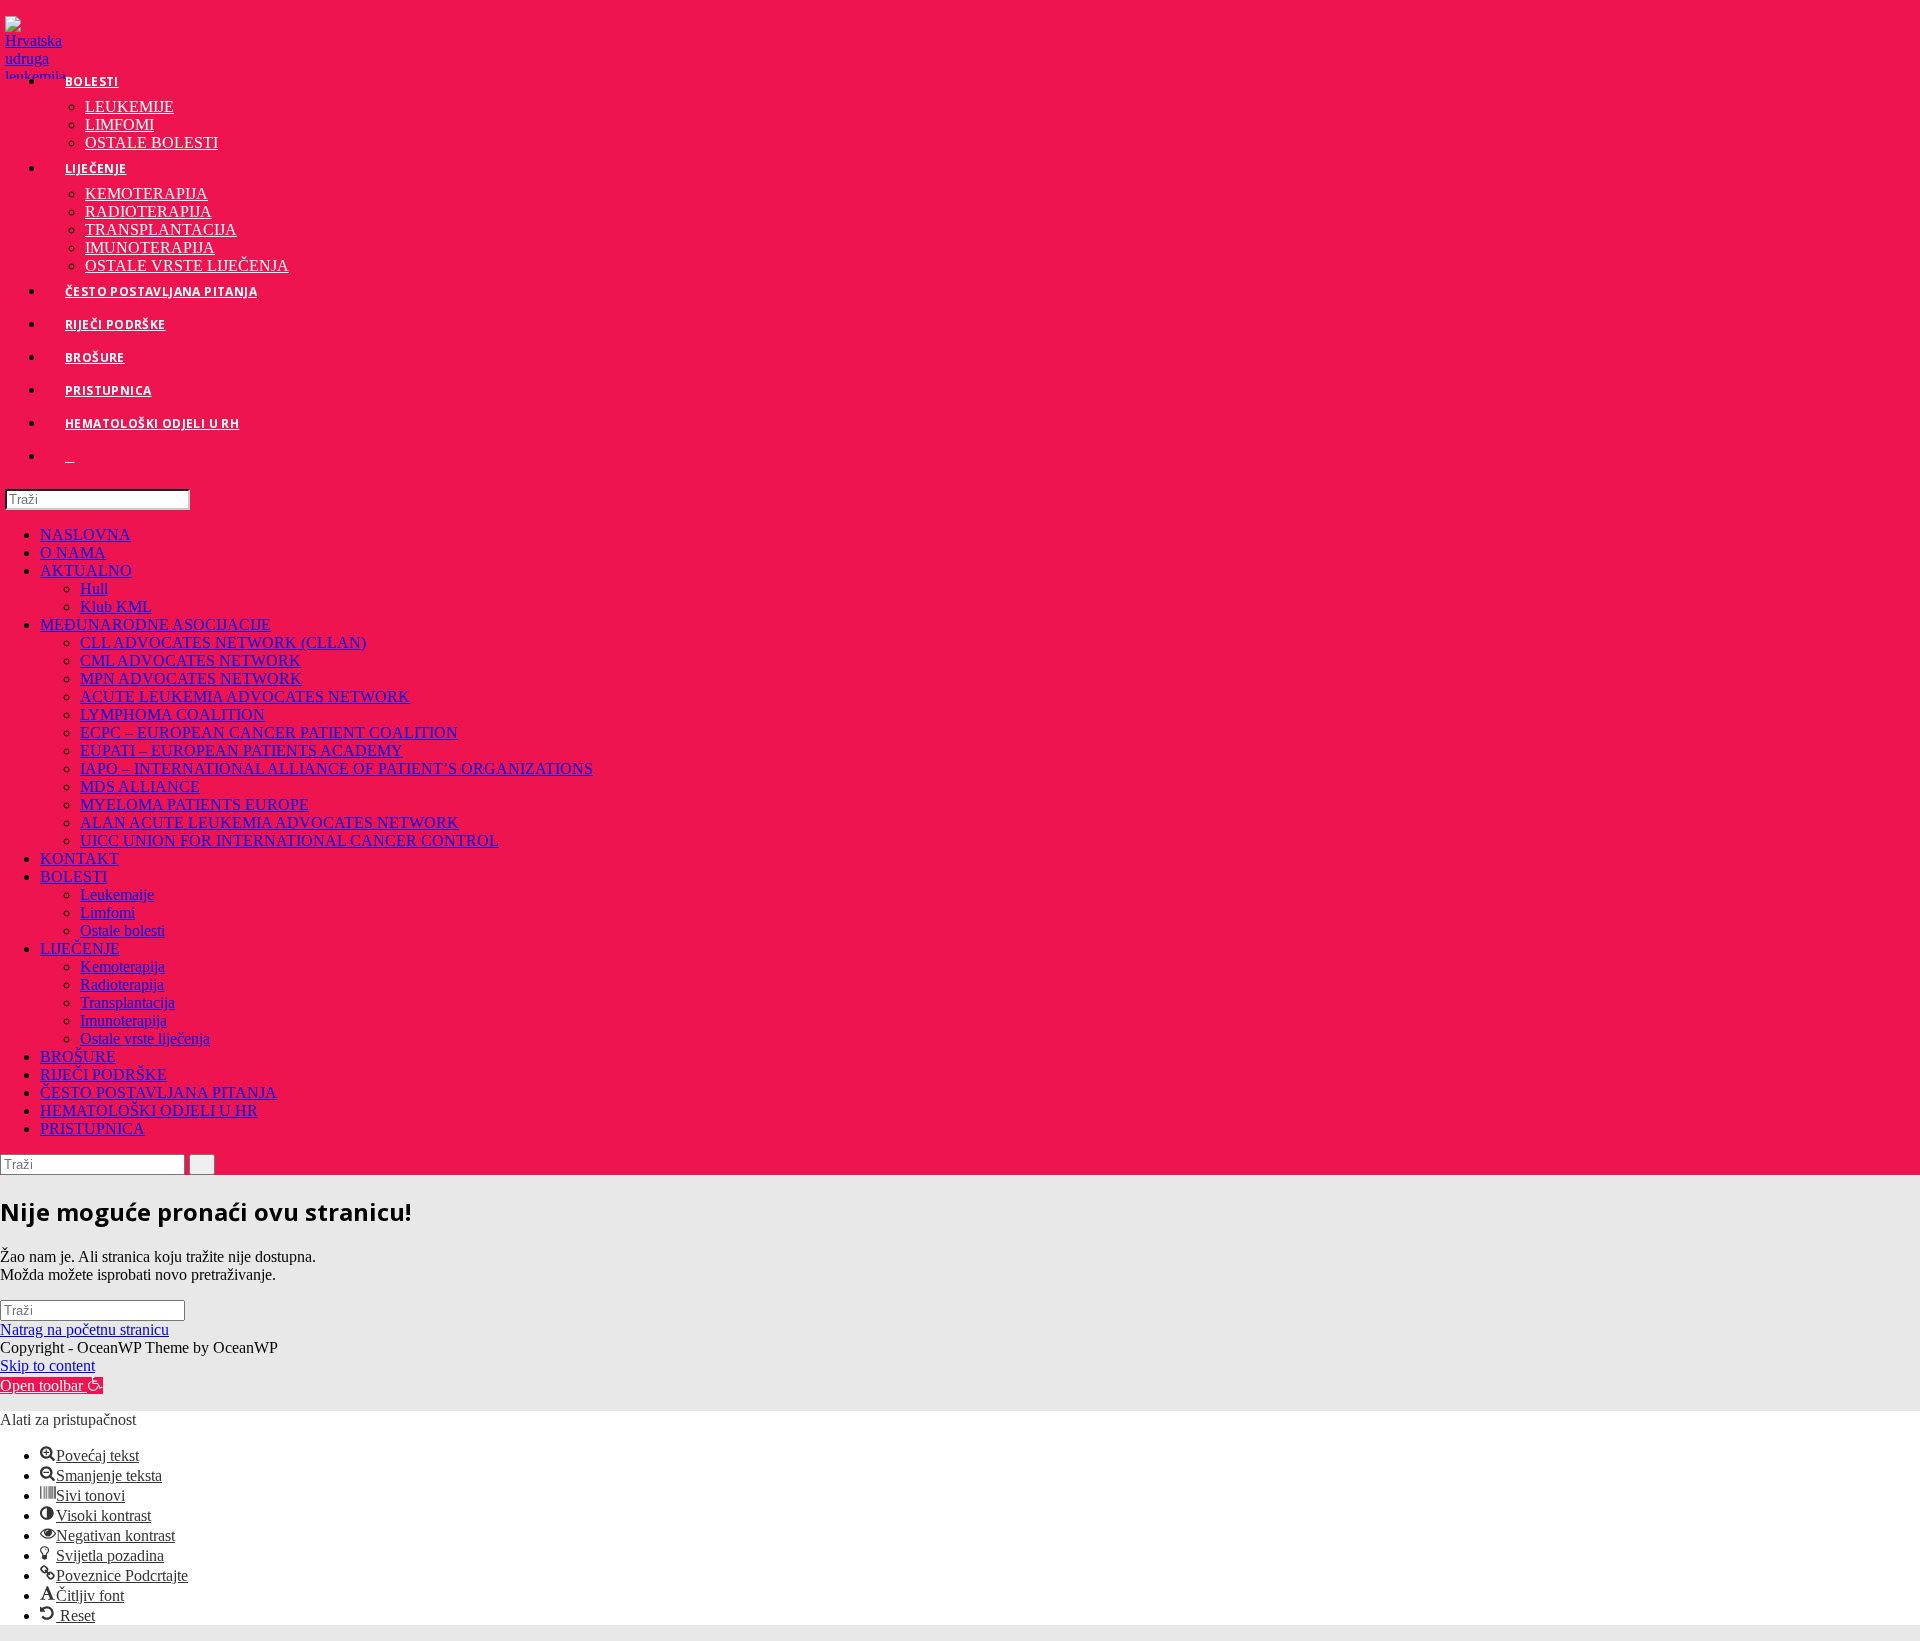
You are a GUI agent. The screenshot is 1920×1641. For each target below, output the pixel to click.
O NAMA (73, 552)
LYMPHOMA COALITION (172, 714)
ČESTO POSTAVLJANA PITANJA (158, 1092)
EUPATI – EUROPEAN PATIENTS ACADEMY (241, 750)
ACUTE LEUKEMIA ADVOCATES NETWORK (245, 696)
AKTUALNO (86, 570)
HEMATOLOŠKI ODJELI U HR (149, 1110)
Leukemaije (117, 894)
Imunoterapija (123, 1020)
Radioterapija (122, 984)
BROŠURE (78, 1056)
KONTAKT (79, 858)
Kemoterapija (122, 966)
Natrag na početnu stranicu (84, 1329)
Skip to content (47, 1365)
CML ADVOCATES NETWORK (190, 660)
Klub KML (116, 606)
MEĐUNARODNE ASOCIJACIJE (155, 624)
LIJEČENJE (80, 948)
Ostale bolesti (122, 930)
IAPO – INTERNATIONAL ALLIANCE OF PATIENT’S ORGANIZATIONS (336, 768)
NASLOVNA (85, 534)
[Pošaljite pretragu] (202, 1164)
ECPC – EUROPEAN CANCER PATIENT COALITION (269, 732)
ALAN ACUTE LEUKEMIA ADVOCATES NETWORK (269, 822)
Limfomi (107, 912)
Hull (94, 588)
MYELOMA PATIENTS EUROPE (194, 804)
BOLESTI (73, 876)
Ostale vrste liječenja (145, 1038)
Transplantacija (127, 1002)
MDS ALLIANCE (140, 786)
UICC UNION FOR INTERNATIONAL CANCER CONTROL (289, 840)
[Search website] (69, 456)
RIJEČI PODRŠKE (103, 1074)
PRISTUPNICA (92, 1128)
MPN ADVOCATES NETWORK (191, 678)
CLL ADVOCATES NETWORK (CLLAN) (223, 642)
